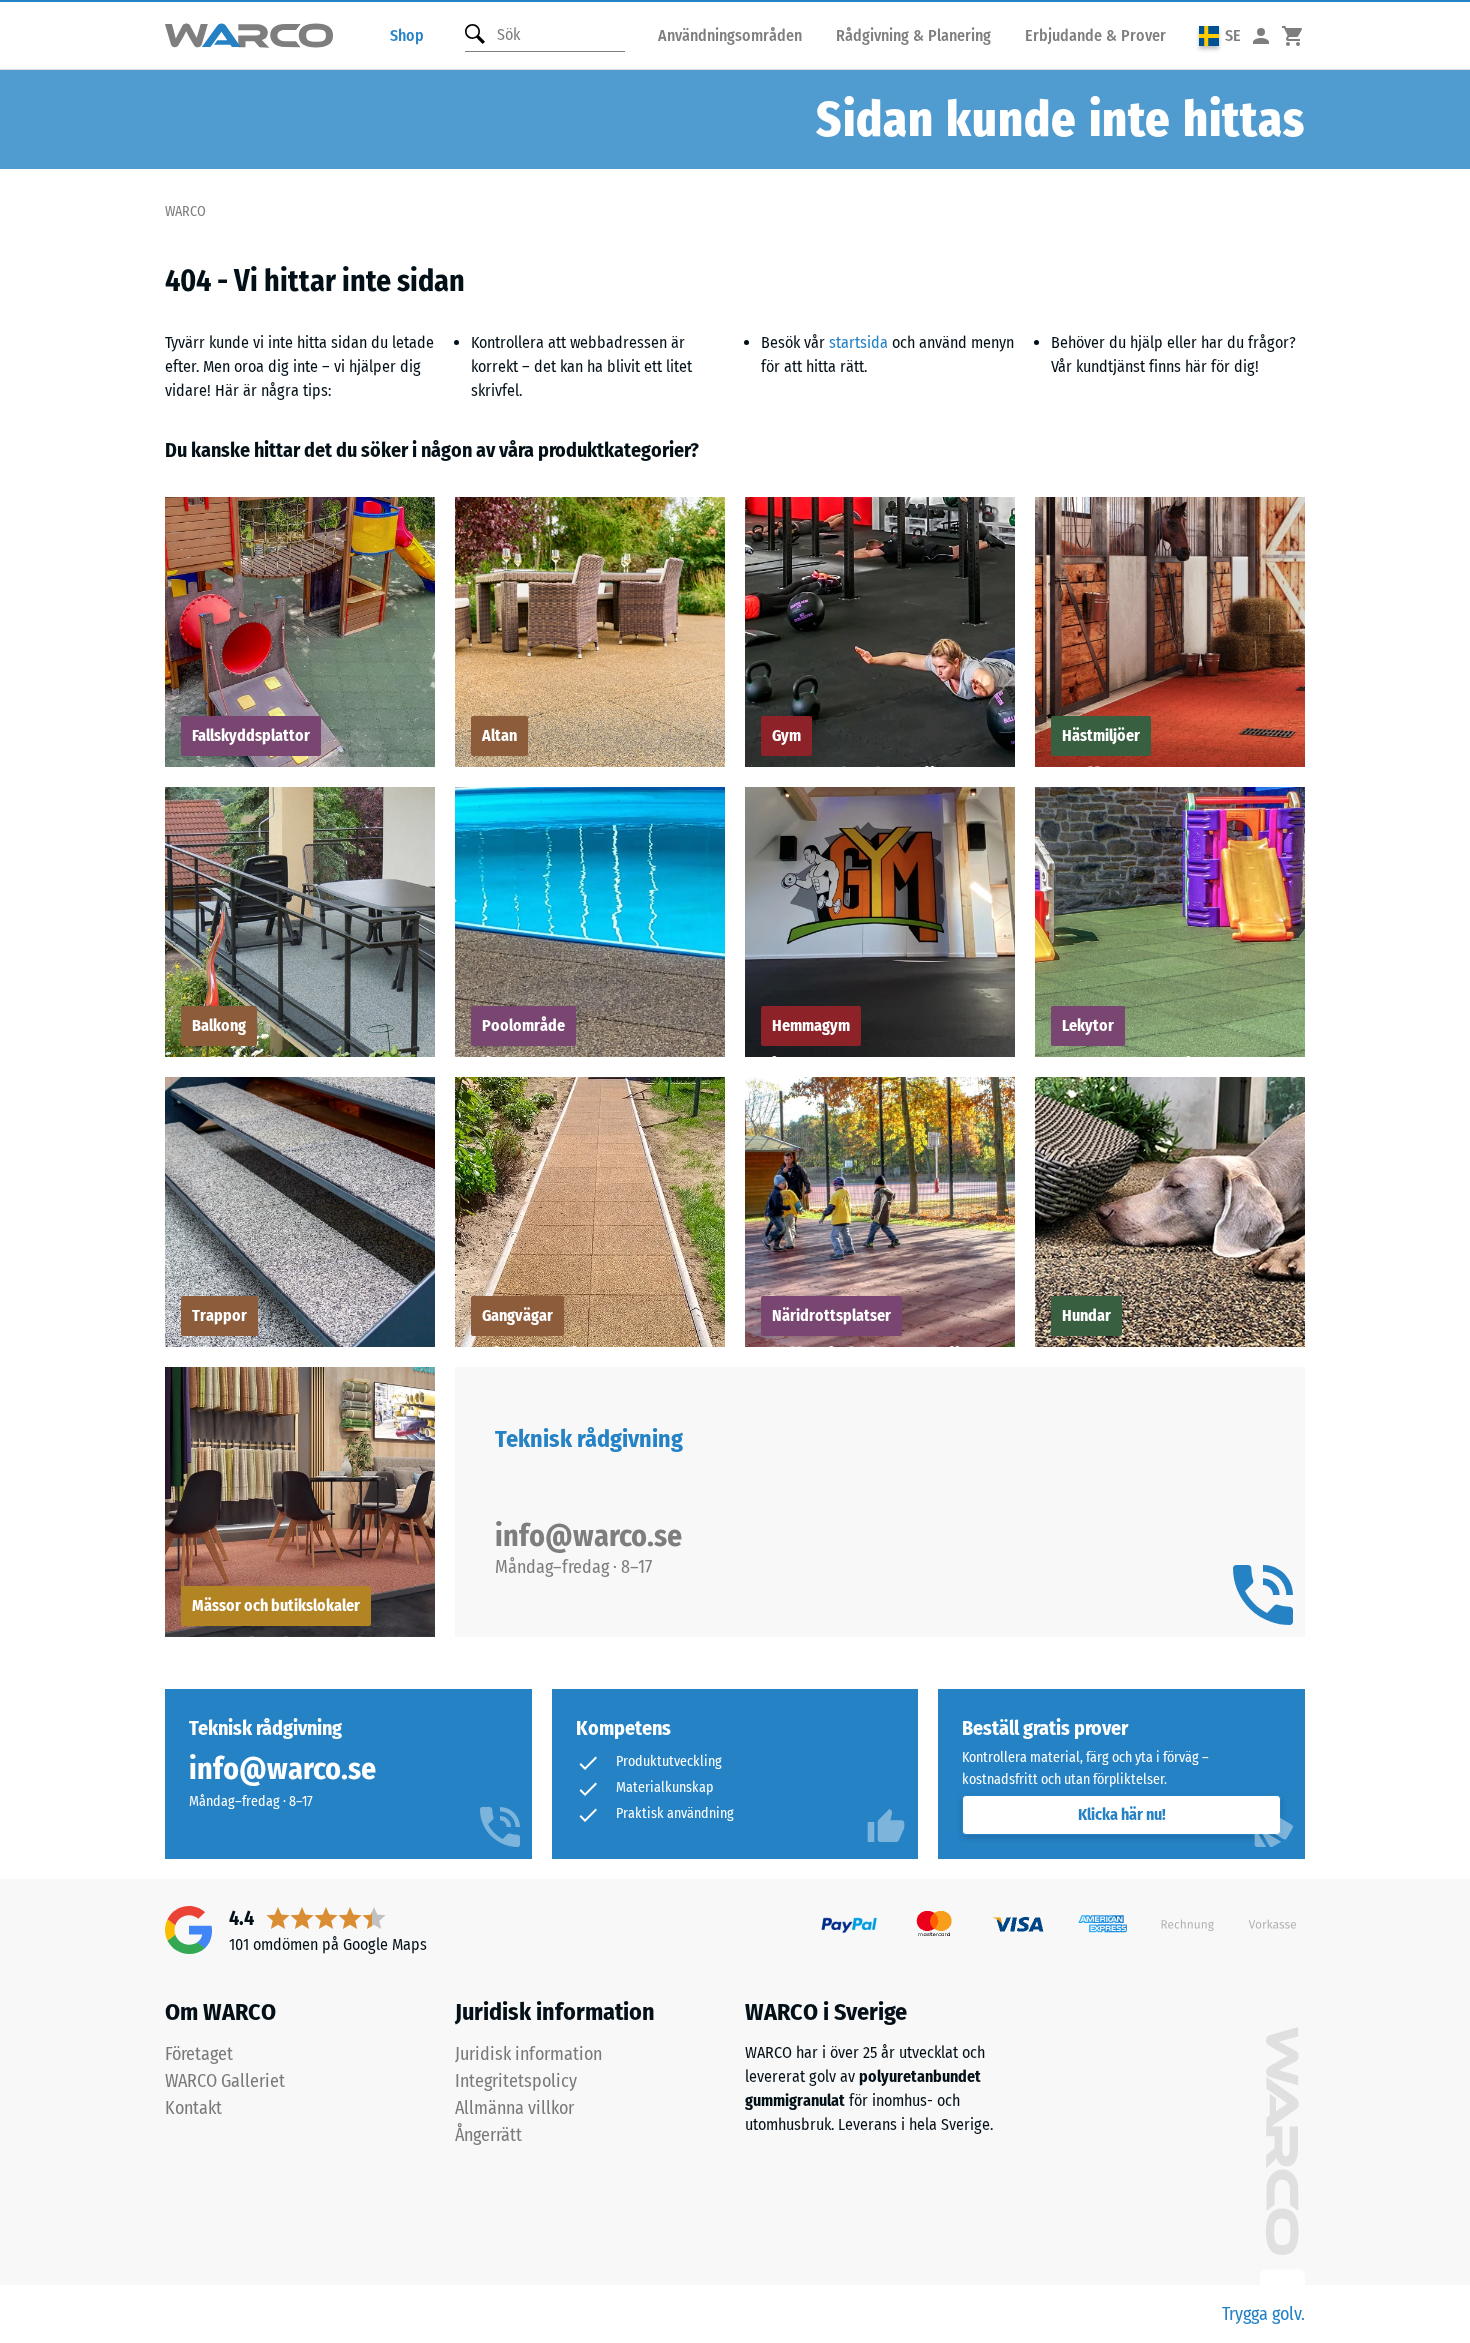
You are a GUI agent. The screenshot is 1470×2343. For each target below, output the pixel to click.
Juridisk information (528, 2054)
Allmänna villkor (514, 2108)
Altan (499, 735)
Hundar (1086, 1315)
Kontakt (193, 2108)
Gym (786, 735)
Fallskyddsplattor (251, 735)
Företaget (199, 2054)
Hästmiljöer (1101, 735)
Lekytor (1088, 1025)
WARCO (185, 211)
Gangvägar (517, 1315)
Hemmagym (811, 1025)
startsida (858, 342)
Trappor (219, 1315)
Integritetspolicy (516, 2081)
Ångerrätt (488, 2135)
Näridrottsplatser (831, 1315)
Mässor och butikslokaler (276, 1605)
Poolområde (523, 1025)
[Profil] (1261, 35)
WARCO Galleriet (225, 2081)
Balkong (219, 1025)
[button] (1220, 35)
